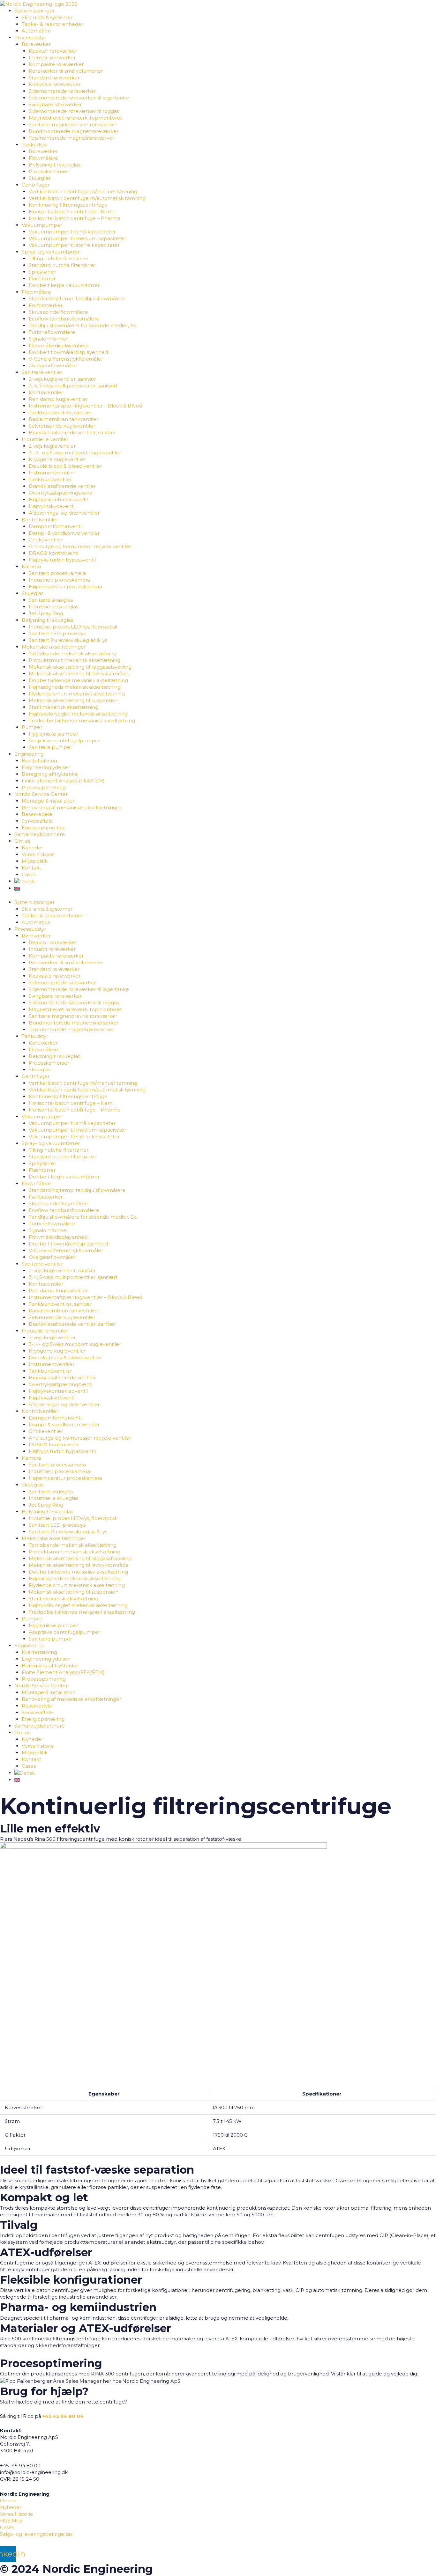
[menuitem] (25, 881)
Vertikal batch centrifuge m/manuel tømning (83, 191)
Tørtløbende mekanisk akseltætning (73, 653)
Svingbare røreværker (55, 104)
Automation (36, 31)
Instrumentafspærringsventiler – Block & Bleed (86, 406)
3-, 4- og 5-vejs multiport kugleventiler (75, 453)
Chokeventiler (46, 540)
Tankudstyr (35, 145)
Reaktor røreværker (53, 51)
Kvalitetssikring (39, 761)
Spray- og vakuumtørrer (51, 252)
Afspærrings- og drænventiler (64, 513)
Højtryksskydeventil (52, 506)
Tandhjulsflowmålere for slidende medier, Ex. (83, 325)
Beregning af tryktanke (50, 774)
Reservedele (37, 814)
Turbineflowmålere (52, 332)
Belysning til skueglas (54, 165)
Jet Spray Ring (46, 613)
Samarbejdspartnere (40, 834)
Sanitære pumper (50, 747)
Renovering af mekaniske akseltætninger (71, 807)
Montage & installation (49, 801)
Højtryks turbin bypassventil (62, 560)
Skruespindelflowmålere (58, 312)
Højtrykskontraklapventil (58, 499)
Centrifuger (36, 185)
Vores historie (38, 854)
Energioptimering (43, 828)
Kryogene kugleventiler (57, 459)
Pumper (32, 727)
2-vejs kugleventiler (52, 446)
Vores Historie (17, 2514)
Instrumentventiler (52, 473)
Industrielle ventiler (45, 439)
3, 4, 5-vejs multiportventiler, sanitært (73, 386)
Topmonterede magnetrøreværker (71, 138)
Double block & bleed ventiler (65, 466)
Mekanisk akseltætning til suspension (74, 700)
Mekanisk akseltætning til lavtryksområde (79, 674)
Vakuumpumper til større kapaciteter (74, 245)
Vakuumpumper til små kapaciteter (72, 232)
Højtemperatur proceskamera (65, 587)
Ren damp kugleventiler (58, 399)
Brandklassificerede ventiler (62, 486)
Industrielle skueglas (53, 607)
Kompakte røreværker (56, 64)
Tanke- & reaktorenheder (53, 24)
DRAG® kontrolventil (54, 553)
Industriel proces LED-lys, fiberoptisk (73, 627)
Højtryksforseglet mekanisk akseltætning (78, 714)
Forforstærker (46, 305)
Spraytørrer (42, 272)
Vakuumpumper (42, 225)
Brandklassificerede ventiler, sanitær (72, 433)
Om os (22, 841)
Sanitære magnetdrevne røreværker (73, 125)
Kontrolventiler (40, 520)
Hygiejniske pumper (53, 734)
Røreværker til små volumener (66, 71)
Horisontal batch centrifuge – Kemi (71, 212)
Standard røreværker (54, 78)
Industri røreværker (52, 58)
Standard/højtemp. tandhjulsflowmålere (77, 299)
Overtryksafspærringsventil (61, 493)
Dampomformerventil (56, 526)
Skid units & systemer (47, 17)
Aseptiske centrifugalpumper (64, 741)
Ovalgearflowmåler (52, 366)
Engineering (29, 754)
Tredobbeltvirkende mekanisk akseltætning (82, 720)
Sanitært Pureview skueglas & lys (68, 640)
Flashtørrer (42, 279)
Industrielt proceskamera (59, 580)
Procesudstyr (30, 37)
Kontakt (31, 868)
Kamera (31, 566)
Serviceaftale (37, 821)
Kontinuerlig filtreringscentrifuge (68, 205)
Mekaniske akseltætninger (54, 647)
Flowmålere (43, 158)
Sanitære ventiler (42, 372)
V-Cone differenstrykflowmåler (66, 359)
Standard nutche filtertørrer (62, 265)
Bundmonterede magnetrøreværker (74, 131)
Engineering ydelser (46, 767)
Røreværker (36, 44)
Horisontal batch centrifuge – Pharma (75, 218)
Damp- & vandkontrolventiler (64, 533)
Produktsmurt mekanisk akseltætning (75, 660)
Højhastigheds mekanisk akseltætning (75, 687)
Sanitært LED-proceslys (57, 633)
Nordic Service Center (41, 794)
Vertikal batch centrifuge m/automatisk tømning (87, 198)
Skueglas (40, 178)
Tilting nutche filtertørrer (59, 258)
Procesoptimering (44, 787)
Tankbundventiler (50, 479)
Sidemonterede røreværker (62, 91)
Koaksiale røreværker (55, 84)
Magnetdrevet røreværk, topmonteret (75, 118)
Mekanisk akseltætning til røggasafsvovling (80, 667)
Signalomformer (49, 339)
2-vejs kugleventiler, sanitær (62, 379)
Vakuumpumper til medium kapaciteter (77, 238)
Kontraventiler (46, 392)
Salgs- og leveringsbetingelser (36, 2534)
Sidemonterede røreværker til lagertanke (79, 98)
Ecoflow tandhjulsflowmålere (64, 319)
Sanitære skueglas (51, 600)
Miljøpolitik (35, 861)
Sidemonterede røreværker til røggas (74, 111)
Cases (29, 874)
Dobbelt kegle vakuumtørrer (64, 285)
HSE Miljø (11, 2521)
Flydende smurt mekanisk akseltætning (77, 694)
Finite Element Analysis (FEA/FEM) (63, 781)
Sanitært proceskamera (57, 573)
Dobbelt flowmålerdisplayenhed (68, 352)
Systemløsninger (34, 11)
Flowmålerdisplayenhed (58, 345)
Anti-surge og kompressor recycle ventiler (80, 546)
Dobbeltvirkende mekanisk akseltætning (78, 680)
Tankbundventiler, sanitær (60, 412)
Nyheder (32, 848)
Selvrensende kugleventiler (62, 426)
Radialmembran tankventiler (64, 419)
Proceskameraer (49, 171)
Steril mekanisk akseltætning (64, 707)
